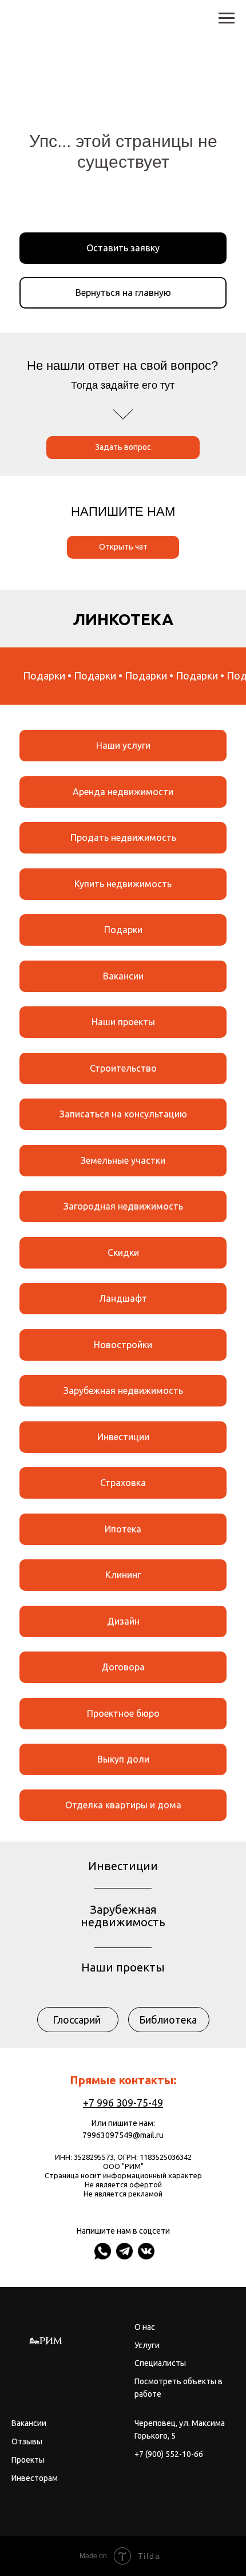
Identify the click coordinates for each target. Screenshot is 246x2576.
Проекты (28, 2460)
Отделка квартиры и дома (123, 1805)
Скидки (123, 1253)
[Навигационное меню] (227, 18)
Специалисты (160, 2363)
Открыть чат (123, 547)
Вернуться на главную (123, 293)
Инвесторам (35, 2478)
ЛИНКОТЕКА (123, 619)
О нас (145, 2327)
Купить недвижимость (123, 884)
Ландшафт (123, 1298)
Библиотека (168, 2020)
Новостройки (123, 1345)
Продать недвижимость (123, 837)
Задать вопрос (123, 447)
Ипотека (123, 1529)
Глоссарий (77, 2020)
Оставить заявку (123, 248)
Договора (123, 1667)
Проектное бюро (123, 1713)
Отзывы (27, 2441)
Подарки (123, 930)
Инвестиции (123, 1437)
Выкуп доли (123, 1759)
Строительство (123, 1068)
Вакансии (123, 976)
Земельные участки (123, 1160)
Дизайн (123, 1621)
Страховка (123, 1483)
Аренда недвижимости (123, 792)
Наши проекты (123, 1022)
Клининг (123, 1575)
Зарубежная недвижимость (123, 1390)
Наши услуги (123, 745)
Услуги (147, 2345)
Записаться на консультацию (123, 1114)
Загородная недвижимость (123, 1206)
